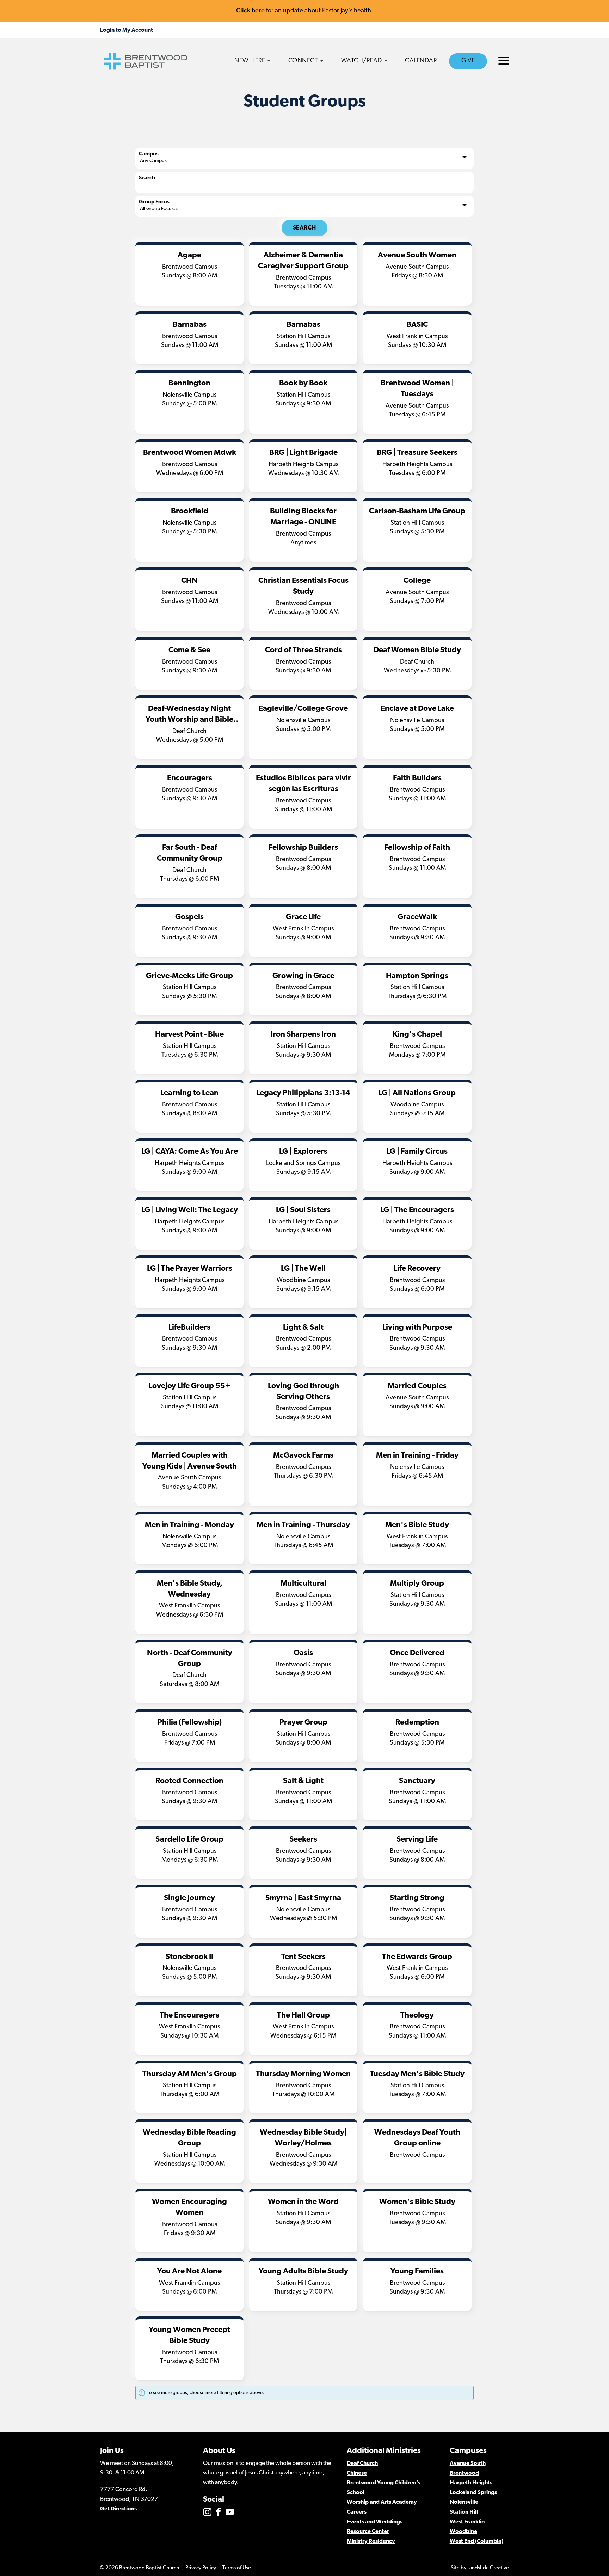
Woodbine (463, 2532)
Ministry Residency (371, 2541)
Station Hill (464, 2512)
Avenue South (468, 2464)
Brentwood (464, 2473)
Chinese (357, 2473)
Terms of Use (237, 2568)
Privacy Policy (201, 2568)
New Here (250, 61)
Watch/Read (362, 61)
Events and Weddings (375, 2522)
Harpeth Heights (471, 2483)
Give (468, 61)
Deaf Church (362, 2464)
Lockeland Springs (473, 2493)
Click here (250, 10)
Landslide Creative (488, 2568)
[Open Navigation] (504, 61)
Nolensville (464, 2502)
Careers (357, 2512)
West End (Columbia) (476, 2541)
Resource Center (368, 2532)
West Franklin (467, 2522)
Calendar (421, 61)
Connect (303, 61)
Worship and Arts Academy (382, 2502)
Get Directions (118, 2509)
